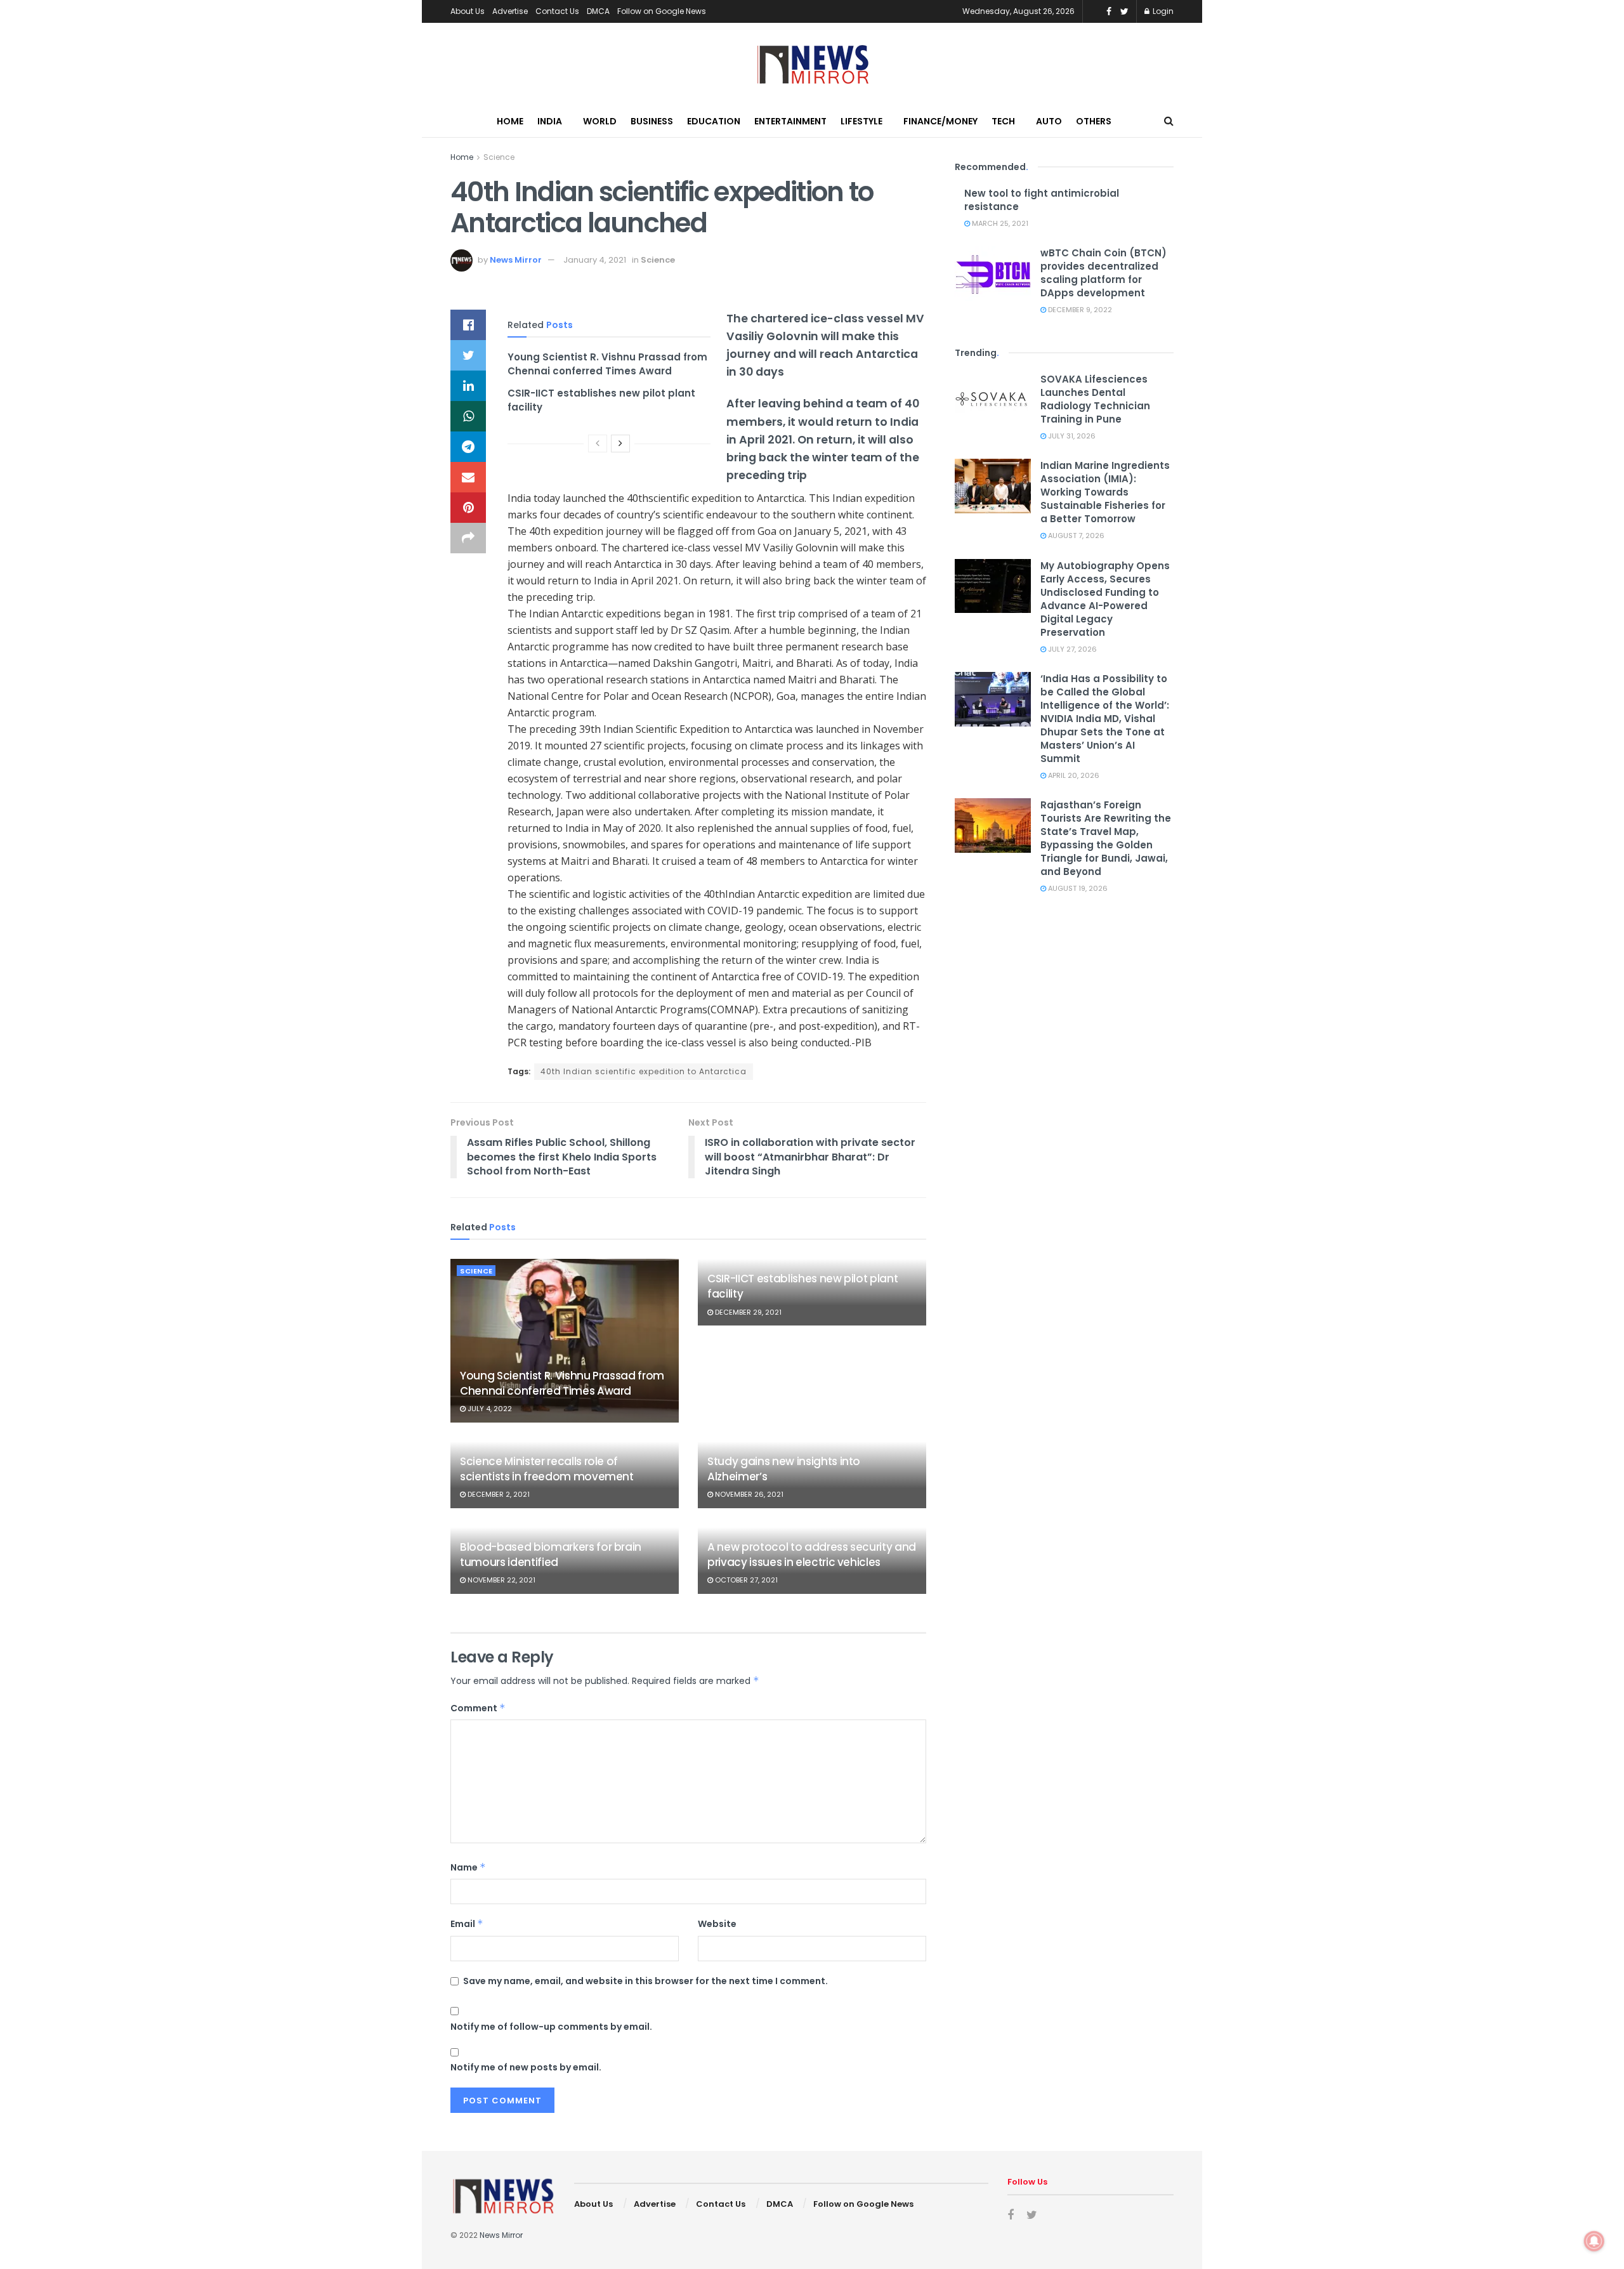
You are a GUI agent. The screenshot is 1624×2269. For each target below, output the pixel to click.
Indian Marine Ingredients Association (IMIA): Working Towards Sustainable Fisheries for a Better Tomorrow (1105, 492)
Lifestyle (861, 121)
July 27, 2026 (1071, 649)
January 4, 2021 (595, 260)
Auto (1049, 121)
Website (717, 1924)
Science (499, 157)
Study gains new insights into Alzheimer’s (784, 1469)
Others (1094, 121)
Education (714, 121)
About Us (468, 11)
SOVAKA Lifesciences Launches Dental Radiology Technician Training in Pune (1095, 399)
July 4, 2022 (489, 1409)
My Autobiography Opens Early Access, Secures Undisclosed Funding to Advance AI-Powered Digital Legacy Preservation (1105, 599)
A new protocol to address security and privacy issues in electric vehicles (812, 1555)
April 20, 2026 (1073, 775)
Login (1162, 11)
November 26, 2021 (748, 1494)
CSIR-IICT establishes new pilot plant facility (802, 1286)
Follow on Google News (662, 11)
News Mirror (516, 260)
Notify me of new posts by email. (526, 2067)
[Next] (620, 444)
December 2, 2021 (498, 1494)
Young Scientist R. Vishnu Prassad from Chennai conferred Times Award (607, 364)
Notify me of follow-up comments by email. (551, 2027)
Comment (478, 1708)
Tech (1003, 121)
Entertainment (790, 121)
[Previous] (598, 444)
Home (510, 121)
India (550, 121)
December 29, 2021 (747, 1312)
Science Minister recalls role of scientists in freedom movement (547, 1469)
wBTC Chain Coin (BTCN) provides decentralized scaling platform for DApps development (1103, 273)
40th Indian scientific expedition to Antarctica (644, 1071)
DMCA (598, 11)
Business (652, 121)
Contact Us (557, 11)
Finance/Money (940, 121)
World (600, 121)
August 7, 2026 (1075, 536)
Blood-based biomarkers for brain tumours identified (551, 1555)
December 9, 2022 (1079, 310)
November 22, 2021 (501, 1580)
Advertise (510, 11)
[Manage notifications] (1594, 2241)
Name (468, 1867)
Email (467, 1924)
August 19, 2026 (1077, 888)
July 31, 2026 (1071, 436)
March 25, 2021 (999, 223)
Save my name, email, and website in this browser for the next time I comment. (645, 1981)
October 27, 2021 (745, 1580)
